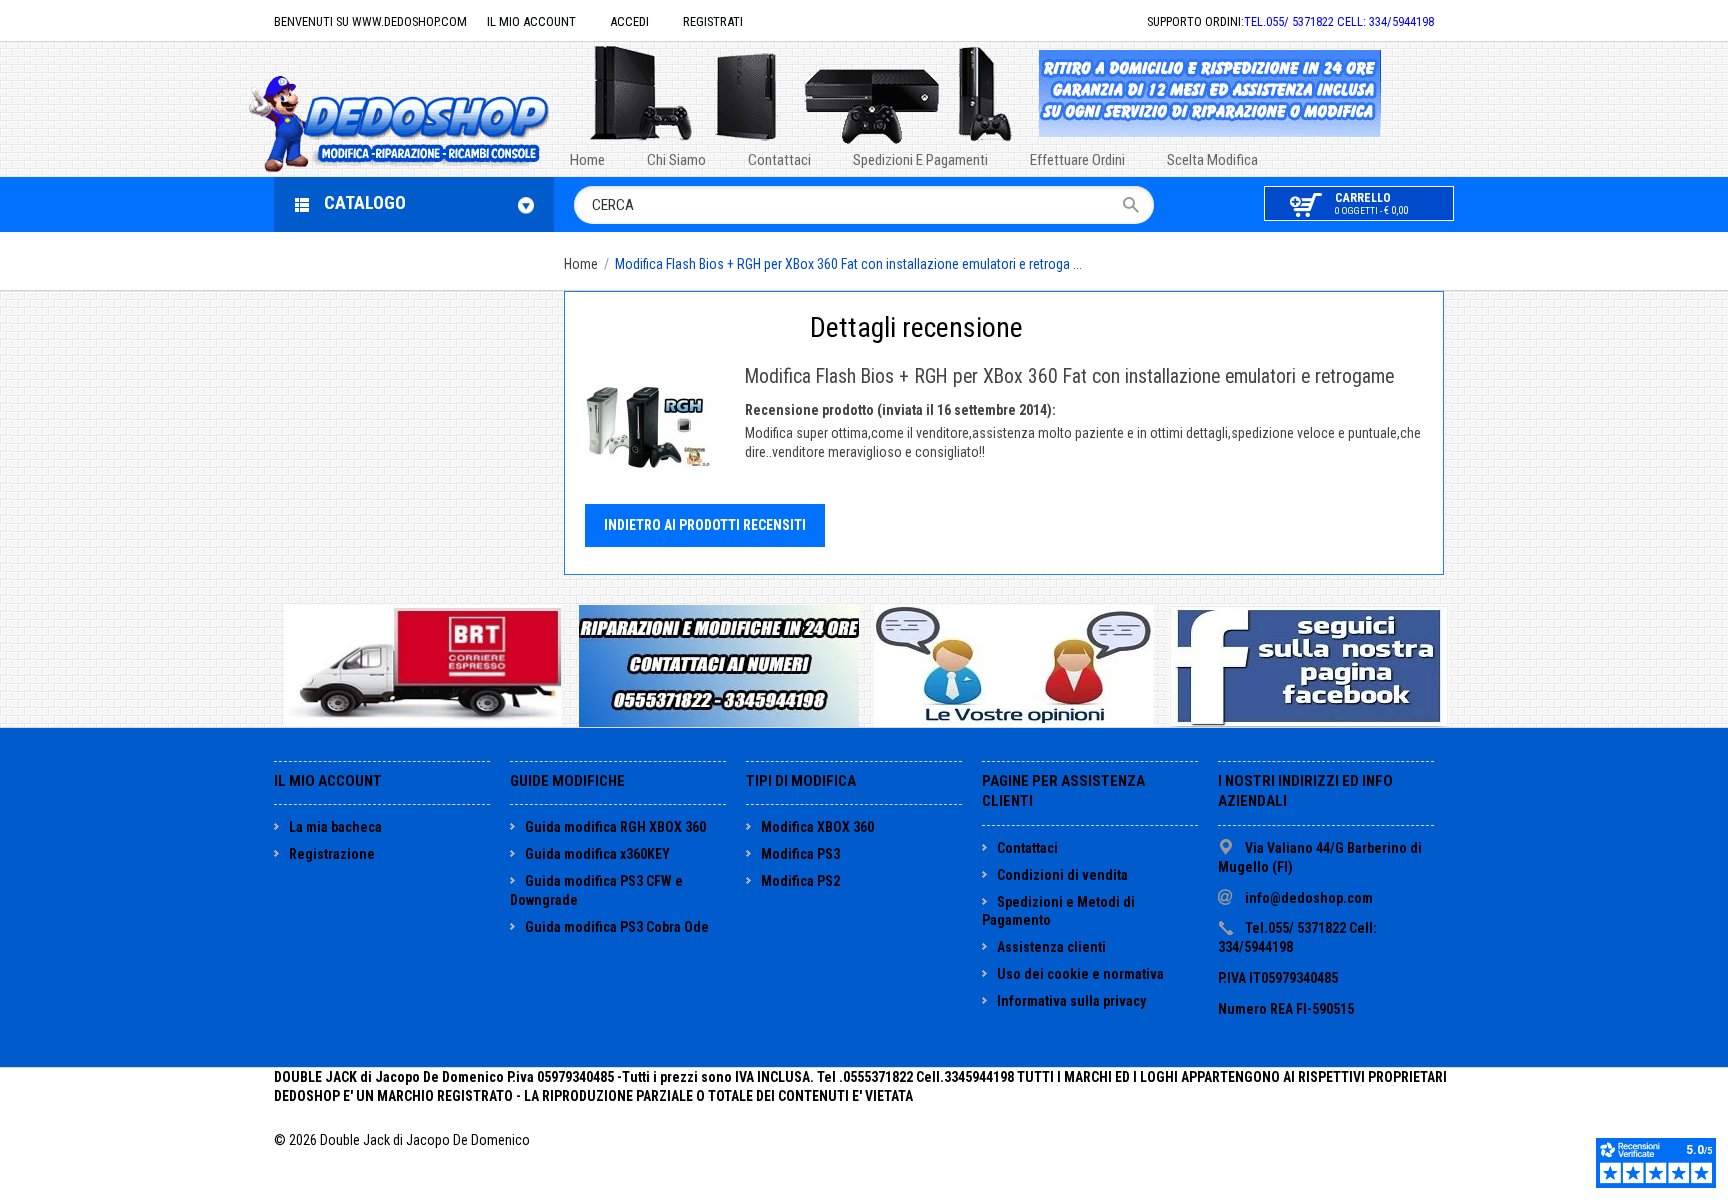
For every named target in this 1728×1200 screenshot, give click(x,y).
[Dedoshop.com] (429, 121)
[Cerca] (1137, 205)
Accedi (629, 21)
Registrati (713, 21)
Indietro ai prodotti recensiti (705, 525)
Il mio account (531, 21)
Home (581, 264)
